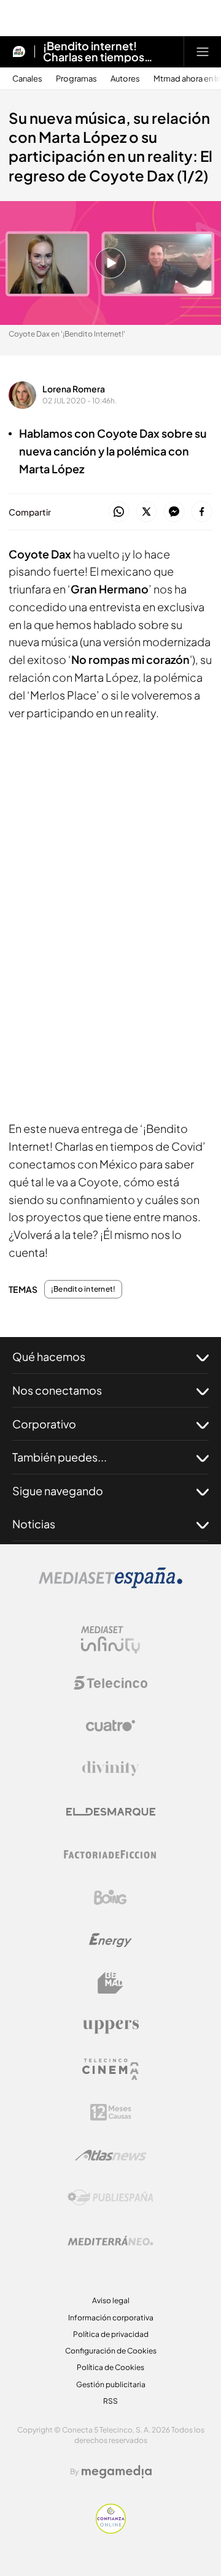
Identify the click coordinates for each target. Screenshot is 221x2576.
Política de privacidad (111, 2334)
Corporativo (44, 1424)
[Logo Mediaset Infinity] (110, 1640)
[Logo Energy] (110, 1940)
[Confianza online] (111, 2530)
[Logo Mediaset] (110, 1585)
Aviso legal (111, 2300)
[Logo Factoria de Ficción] (110, 1854)
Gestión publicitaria (111, 2384)
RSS (110, 2401)
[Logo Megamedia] (117, 2472)
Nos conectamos (57, 1390)
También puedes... (60, 1457)
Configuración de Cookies (111, 2351)
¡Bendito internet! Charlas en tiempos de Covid (94, 51)
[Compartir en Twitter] (146, 512)
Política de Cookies (110, 2367)
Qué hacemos (49, 1356)
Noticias (34, 1524)
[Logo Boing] (110, 1897)
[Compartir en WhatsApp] (119, 512)
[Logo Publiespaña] (110, 2198)
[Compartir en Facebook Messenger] (174, 512)
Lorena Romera (74, 389)
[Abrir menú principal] (203, 51)
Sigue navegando (58, 1491)
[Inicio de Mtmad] (19, 51)
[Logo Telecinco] (110, 1683)
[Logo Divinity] (110, 1769)
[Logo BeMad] (110, 1983)
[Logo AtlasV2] (111, 2155)
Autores (125, 79)
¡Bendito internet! (83, 1289)
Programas (76, 79)
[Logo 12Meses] (111, 2112)
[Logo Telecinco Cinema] (110, 2069)
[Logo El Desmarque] (111, 1812)
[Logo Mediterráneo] (110, 2241)
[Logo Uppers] (110, 2026)
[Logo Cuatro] (110, 1726)
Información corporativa (111, 2318)
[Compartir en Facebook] (202, 512)
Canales (27, 79)
